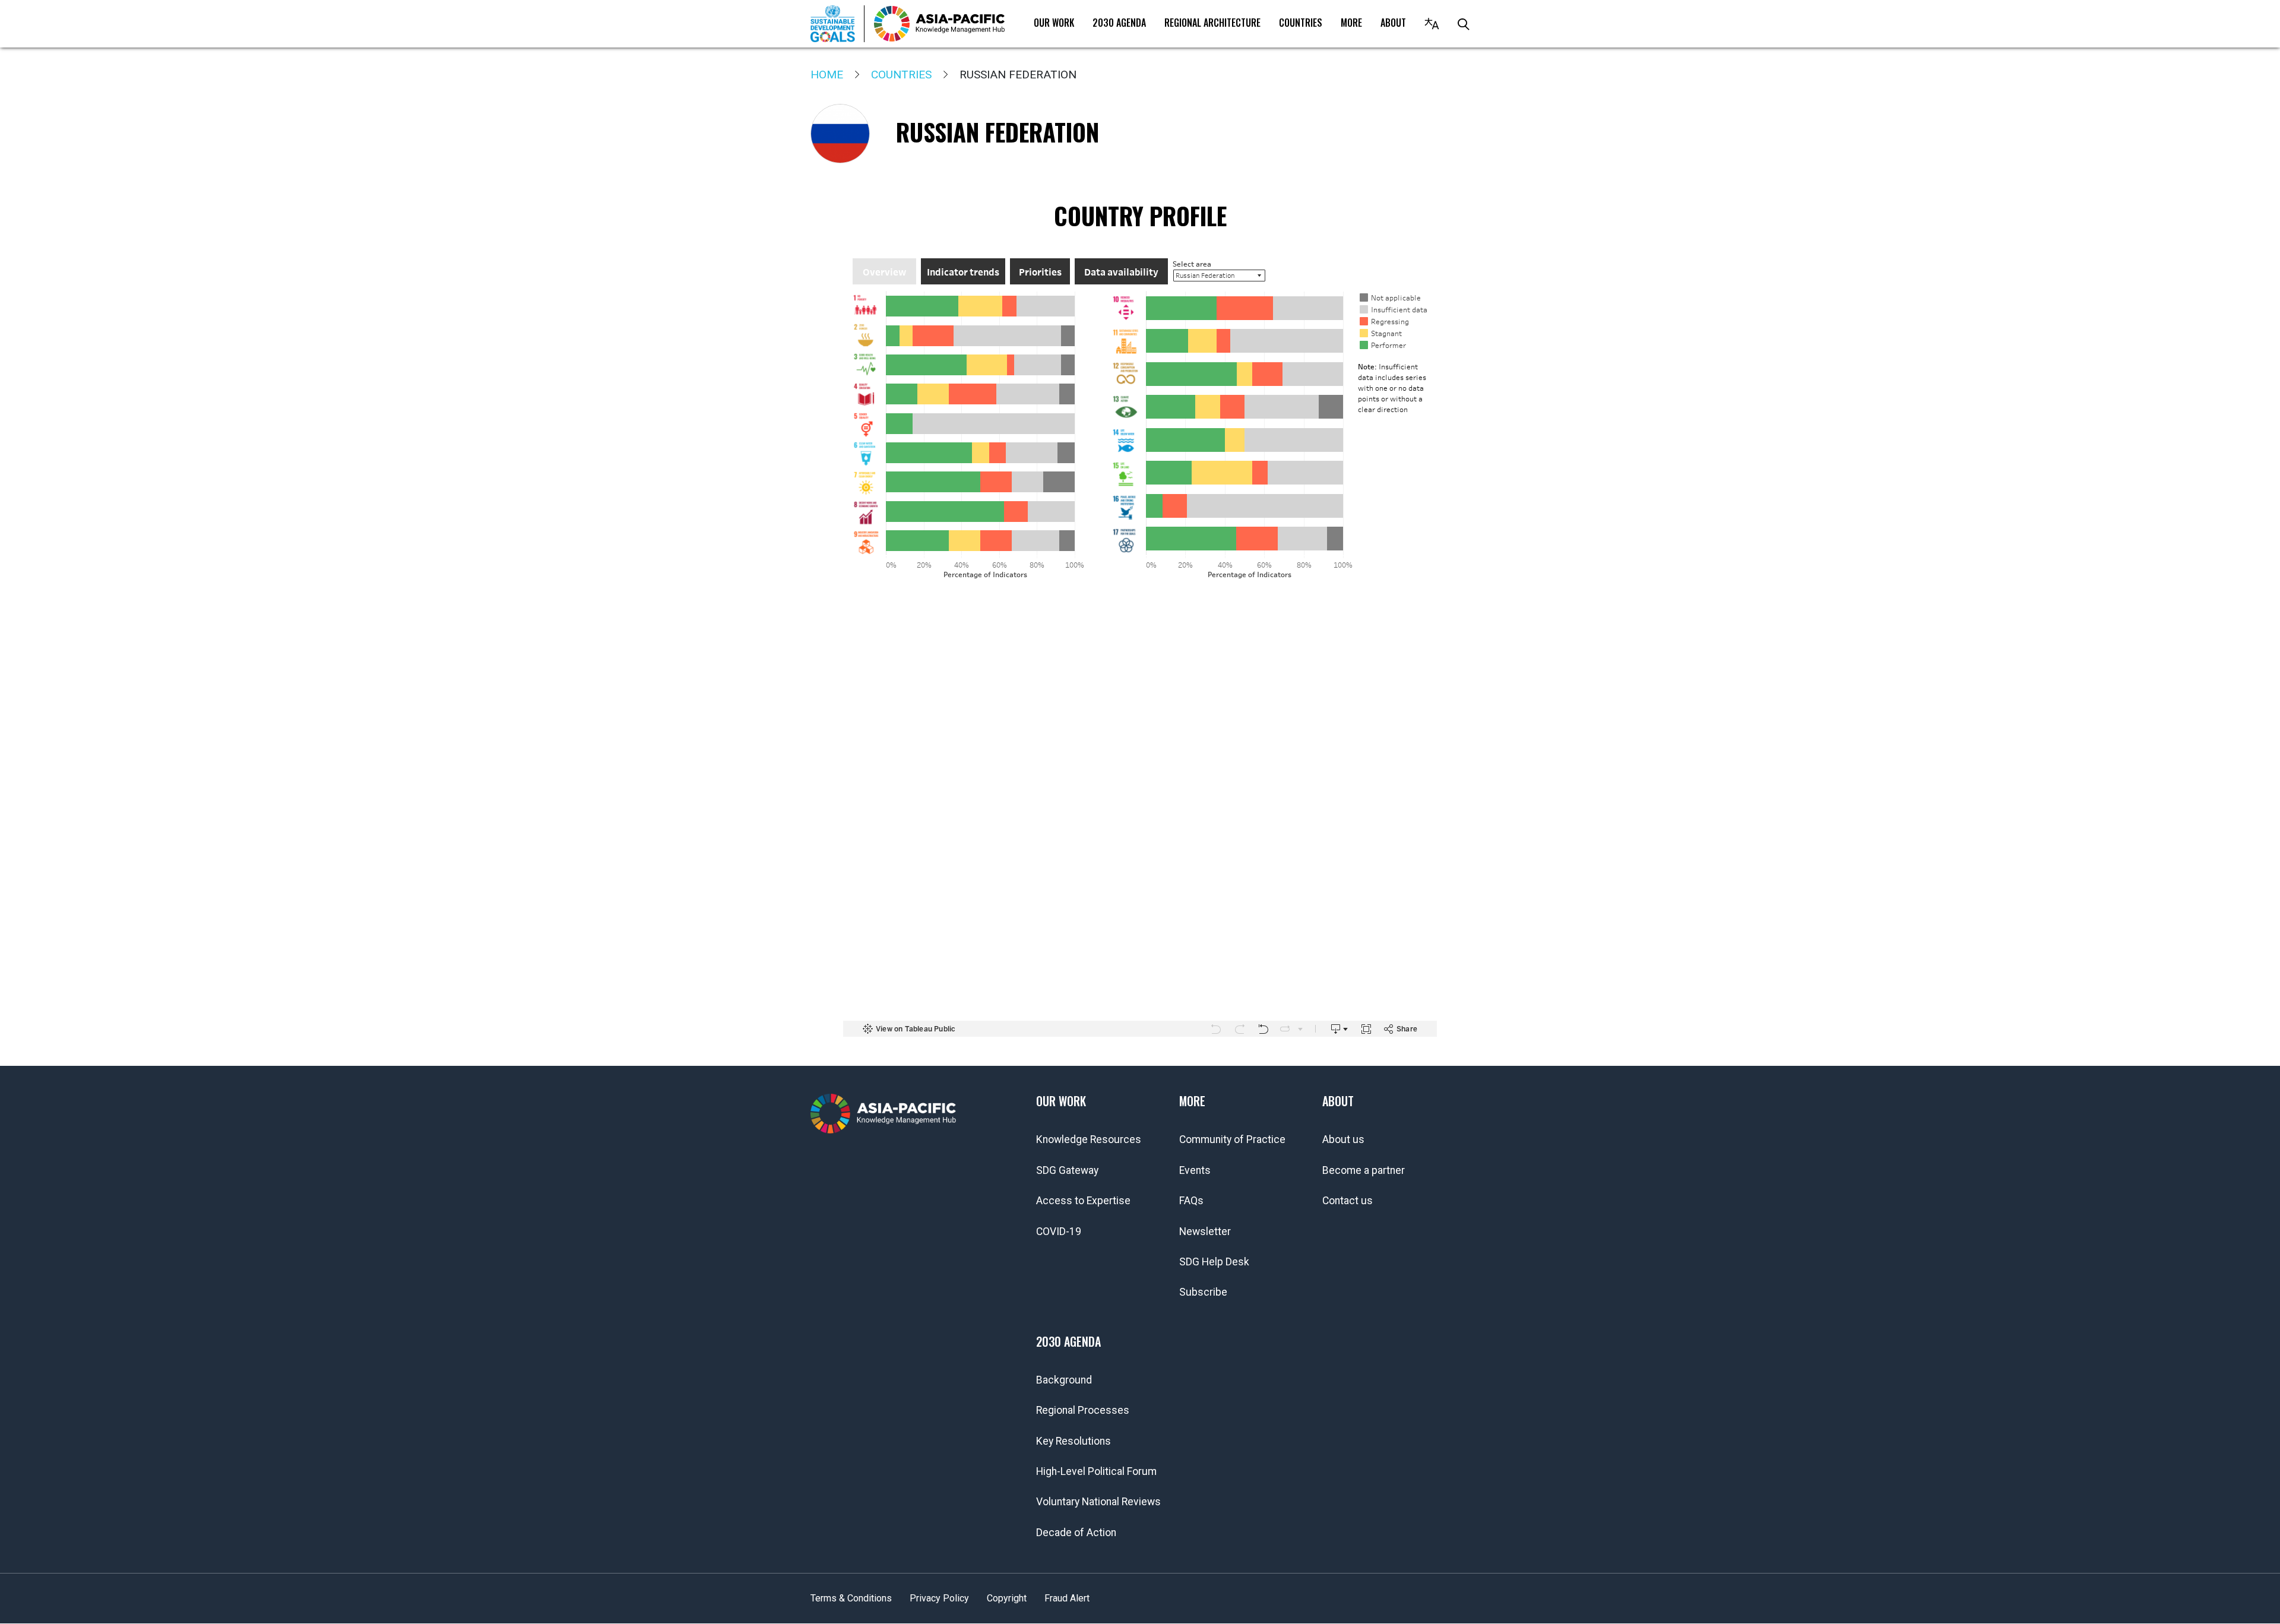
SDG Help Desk (1214, 1262)
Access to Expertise (1083, 1201)
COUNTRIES (1301, 23)
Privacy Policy (939, 1598)
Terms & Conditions (851, 1598)
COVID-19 (1059, 1232)
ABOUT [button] (1393, 23)
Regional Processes (1083, 1410)
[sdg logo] (837, 24)
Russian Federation (997, 132)
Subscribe (1203, 1292)
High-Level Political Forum (1096, 1471)
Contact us (1348, 1201)
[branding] (939, 24)
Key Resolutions (1073, 1441)
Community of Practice (1232, 1139)
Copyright (1007, 1598)
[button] (1432, 24)
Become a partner (1364, 1170)
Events (1195, 1170)
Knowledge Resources (1089, 1139)
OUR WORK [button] (1054, 23)
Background (1064, 1380)
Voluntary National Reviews (1098, 1502)
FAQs (1191, 1201)
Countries (901, 75)
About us (1343, 1139)
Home (827, 75)
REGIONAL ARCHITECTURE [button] (1212, 23)
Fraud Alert (1067, 1598)
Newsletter (1205, 1232)
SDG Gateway (1067, 1170)
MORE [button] (1351, 23)
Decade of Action (1076, 1533)
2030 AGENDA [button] (1119, 23)
